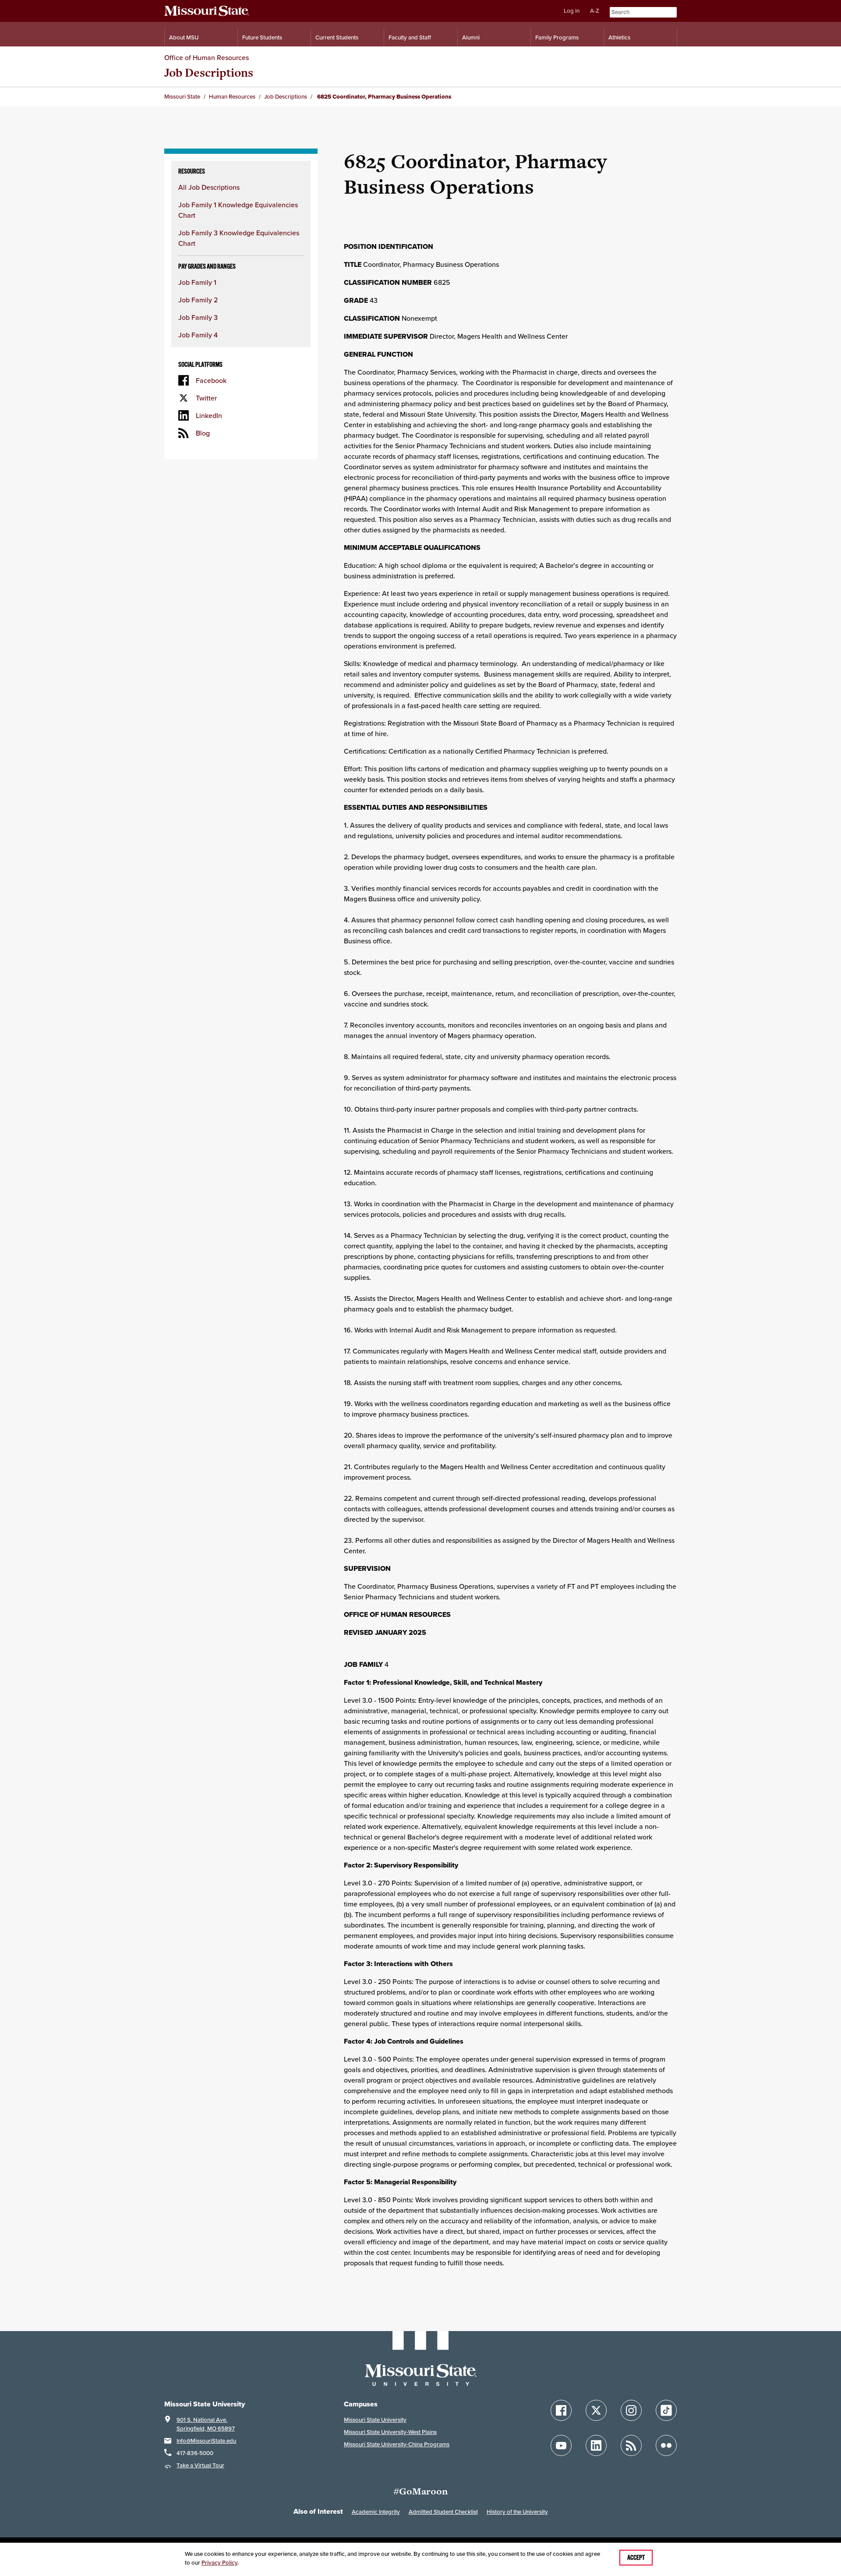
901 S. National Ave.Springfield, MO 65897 (206, 2424)
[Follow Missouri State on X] (596, 2410)
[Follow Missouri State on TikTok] (666, 2410)
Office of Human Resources (207, 57)
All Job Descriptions (209, 187)
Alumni (471, 37)
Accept (636, 2558)
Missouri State (182, 97)
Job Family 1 (197, 282)
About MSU (184, 37)
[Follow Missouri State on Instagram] (631, 2410)
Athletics (619, 37)
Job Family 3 (198, 317)
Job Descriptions (209, 73)
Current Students (337, 37)
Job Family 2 (198, 300)
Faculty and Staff (410, 37)
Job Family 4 (198, 335)
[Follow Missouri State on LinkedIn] (596, 2445)
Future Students (262, 37)
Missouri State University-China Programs (397, 2444)
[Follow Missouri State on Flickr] (666, 2445)
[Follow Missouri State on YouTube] (561, 2445)
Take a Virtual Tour (200, 2465)
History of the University (517, 2512)
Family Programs (557, 37)
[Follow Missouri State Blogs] (631, 2445)
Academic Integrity (376, 2512)
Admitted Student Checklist (443, 2512)
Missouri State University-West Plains (390, 2432)
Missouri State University (375, 2420)
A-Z (595, 11)
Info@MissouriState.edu (206, 2441)
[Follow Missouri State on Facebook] (561, 2410)
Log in (572, 11)
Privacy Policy (219, 2563)
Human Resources (232, 97)
